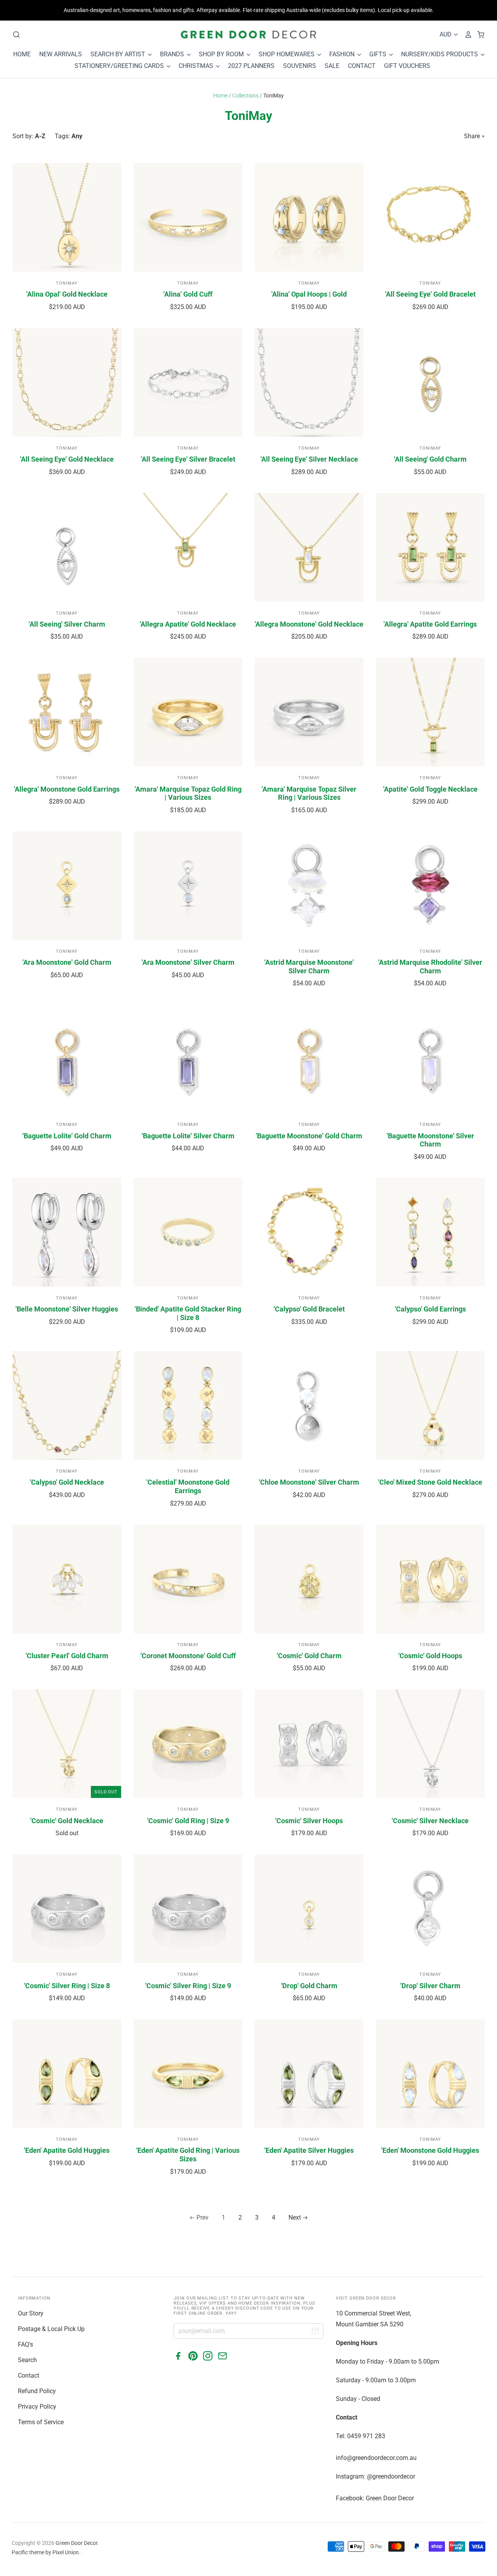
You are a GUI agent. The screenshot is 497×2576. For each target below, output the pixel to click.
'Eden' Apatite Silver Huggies (309, 2150)
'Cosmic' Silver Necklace (430, 1821)
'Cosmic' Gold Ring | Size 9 (188, 1821)
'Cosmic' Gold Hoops (430, 1656)
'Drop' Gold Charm (309, 1986)
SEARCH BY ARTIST (119, 54)
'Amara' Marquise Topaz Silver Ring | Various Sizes (309, 793)
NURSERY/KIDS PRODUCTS (440, 54)
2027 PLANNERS (251, 66)
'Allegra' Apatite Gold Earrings (430, 624)
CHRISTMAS (197, 66)
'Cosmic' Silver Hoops (309, 1821)
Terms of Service (41, 2422)
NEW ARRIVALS (61, 54)
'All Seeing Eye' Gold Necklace (67, 459)
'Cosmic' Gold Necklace (67, 1821)
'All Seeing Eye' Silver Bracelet (188, 459)
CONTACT (362, 66)
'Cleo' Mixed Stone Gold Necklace (430, 1482)
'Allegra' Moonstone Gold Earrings (67, 789)
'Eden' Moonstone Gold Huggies (430, 2150)
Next (295, 2217)
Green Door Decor (76, 2543)
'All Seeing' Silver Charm (67, 624)
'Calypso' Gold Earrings (430, 1309)
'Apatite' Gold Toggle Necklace (430, 789)
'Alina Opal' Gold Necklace (67, 294)
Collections (245, 96)
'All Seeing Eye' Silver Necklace (309, 459)
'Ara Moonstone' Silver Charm (188, 962)
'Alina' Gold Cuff (188, 294)
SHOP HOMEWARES (287, 54)
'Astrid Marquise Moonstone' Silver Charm (309, 967)
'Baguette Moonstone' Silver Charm (430, 1140)
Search (27, 2360)
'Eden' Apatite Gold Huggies (67, 2150)
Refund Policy (37, 2391)
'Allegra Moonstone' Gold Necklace (309, 624)
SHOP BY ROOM (222, 54)
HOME (22, 54)
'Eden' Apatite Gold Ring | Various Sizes (188, 2155)
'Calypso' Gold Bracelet (309, 1309)
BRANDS (173, 54)
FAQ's (25, 2344)
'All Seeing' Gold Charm (430, 459)
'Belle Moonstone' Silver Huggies (67, 1309)
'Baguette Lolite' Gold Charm (67, 1136)
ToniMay (67, 283)
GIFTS (379, 54)
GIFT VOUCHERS (407, 66)
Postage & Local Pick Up (51, 2329)
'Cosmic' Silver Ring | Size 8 (67, 1986)
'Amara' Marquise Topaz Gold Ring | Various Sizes (188, 793)
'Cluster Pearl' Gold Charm (67, 1656)
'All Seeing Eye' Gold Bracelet (430, 294)
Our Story (31, 2313)
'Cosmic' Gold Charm (309, 1656)
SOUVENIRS (300, 66)
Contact (29, 2375)
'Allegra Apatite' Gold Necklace (188, 624)
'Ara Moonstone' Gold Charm (67, 962)
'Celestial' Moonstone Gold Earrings (188, 1486)
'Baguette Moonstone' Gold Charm (309, 1136)
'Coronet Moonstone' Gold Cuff (188, 1656)
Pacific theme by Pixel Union (45, 2552)
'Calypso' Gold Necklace (67, 1482)
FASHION (343, 54)
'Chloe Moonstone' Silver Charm (309, 1482)
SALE (332, 66)
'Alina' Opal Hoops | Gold (309, 294)
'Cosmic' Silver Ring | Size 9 (188, 1986)
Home (220, 96)
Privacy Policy (37, 2407)
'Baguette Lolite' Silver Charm (188, 1136)
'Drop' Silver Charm (430, 1986)
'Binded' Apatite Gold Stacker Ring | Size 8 (188, 1313)
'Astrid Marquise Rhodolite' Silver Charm (430, 967)
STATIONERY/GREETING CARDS (120, 66)
